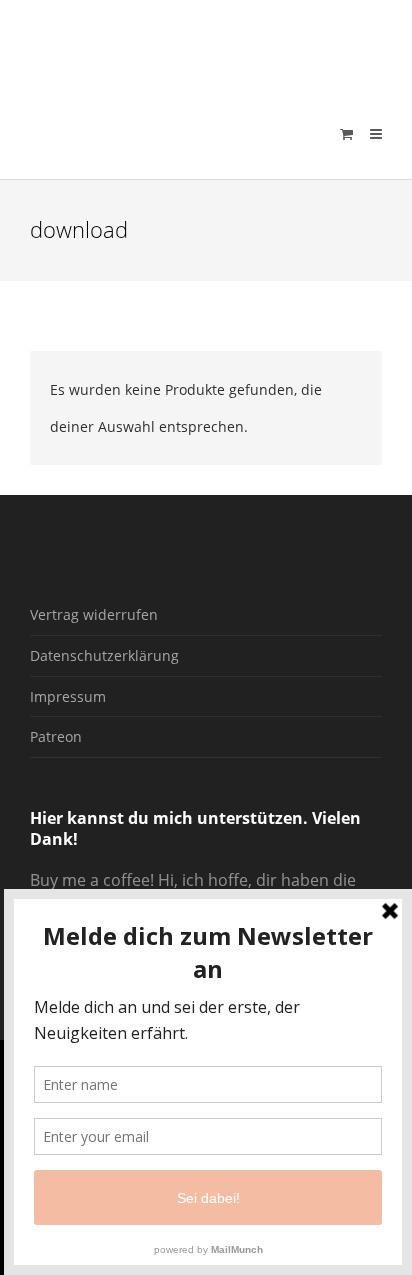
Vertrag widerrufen (94, 614)
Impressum (68, 696)
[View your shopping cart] (346, 134)
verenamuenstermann (219, 44)
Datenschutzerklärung (104, 655)
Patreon (56, 736)
